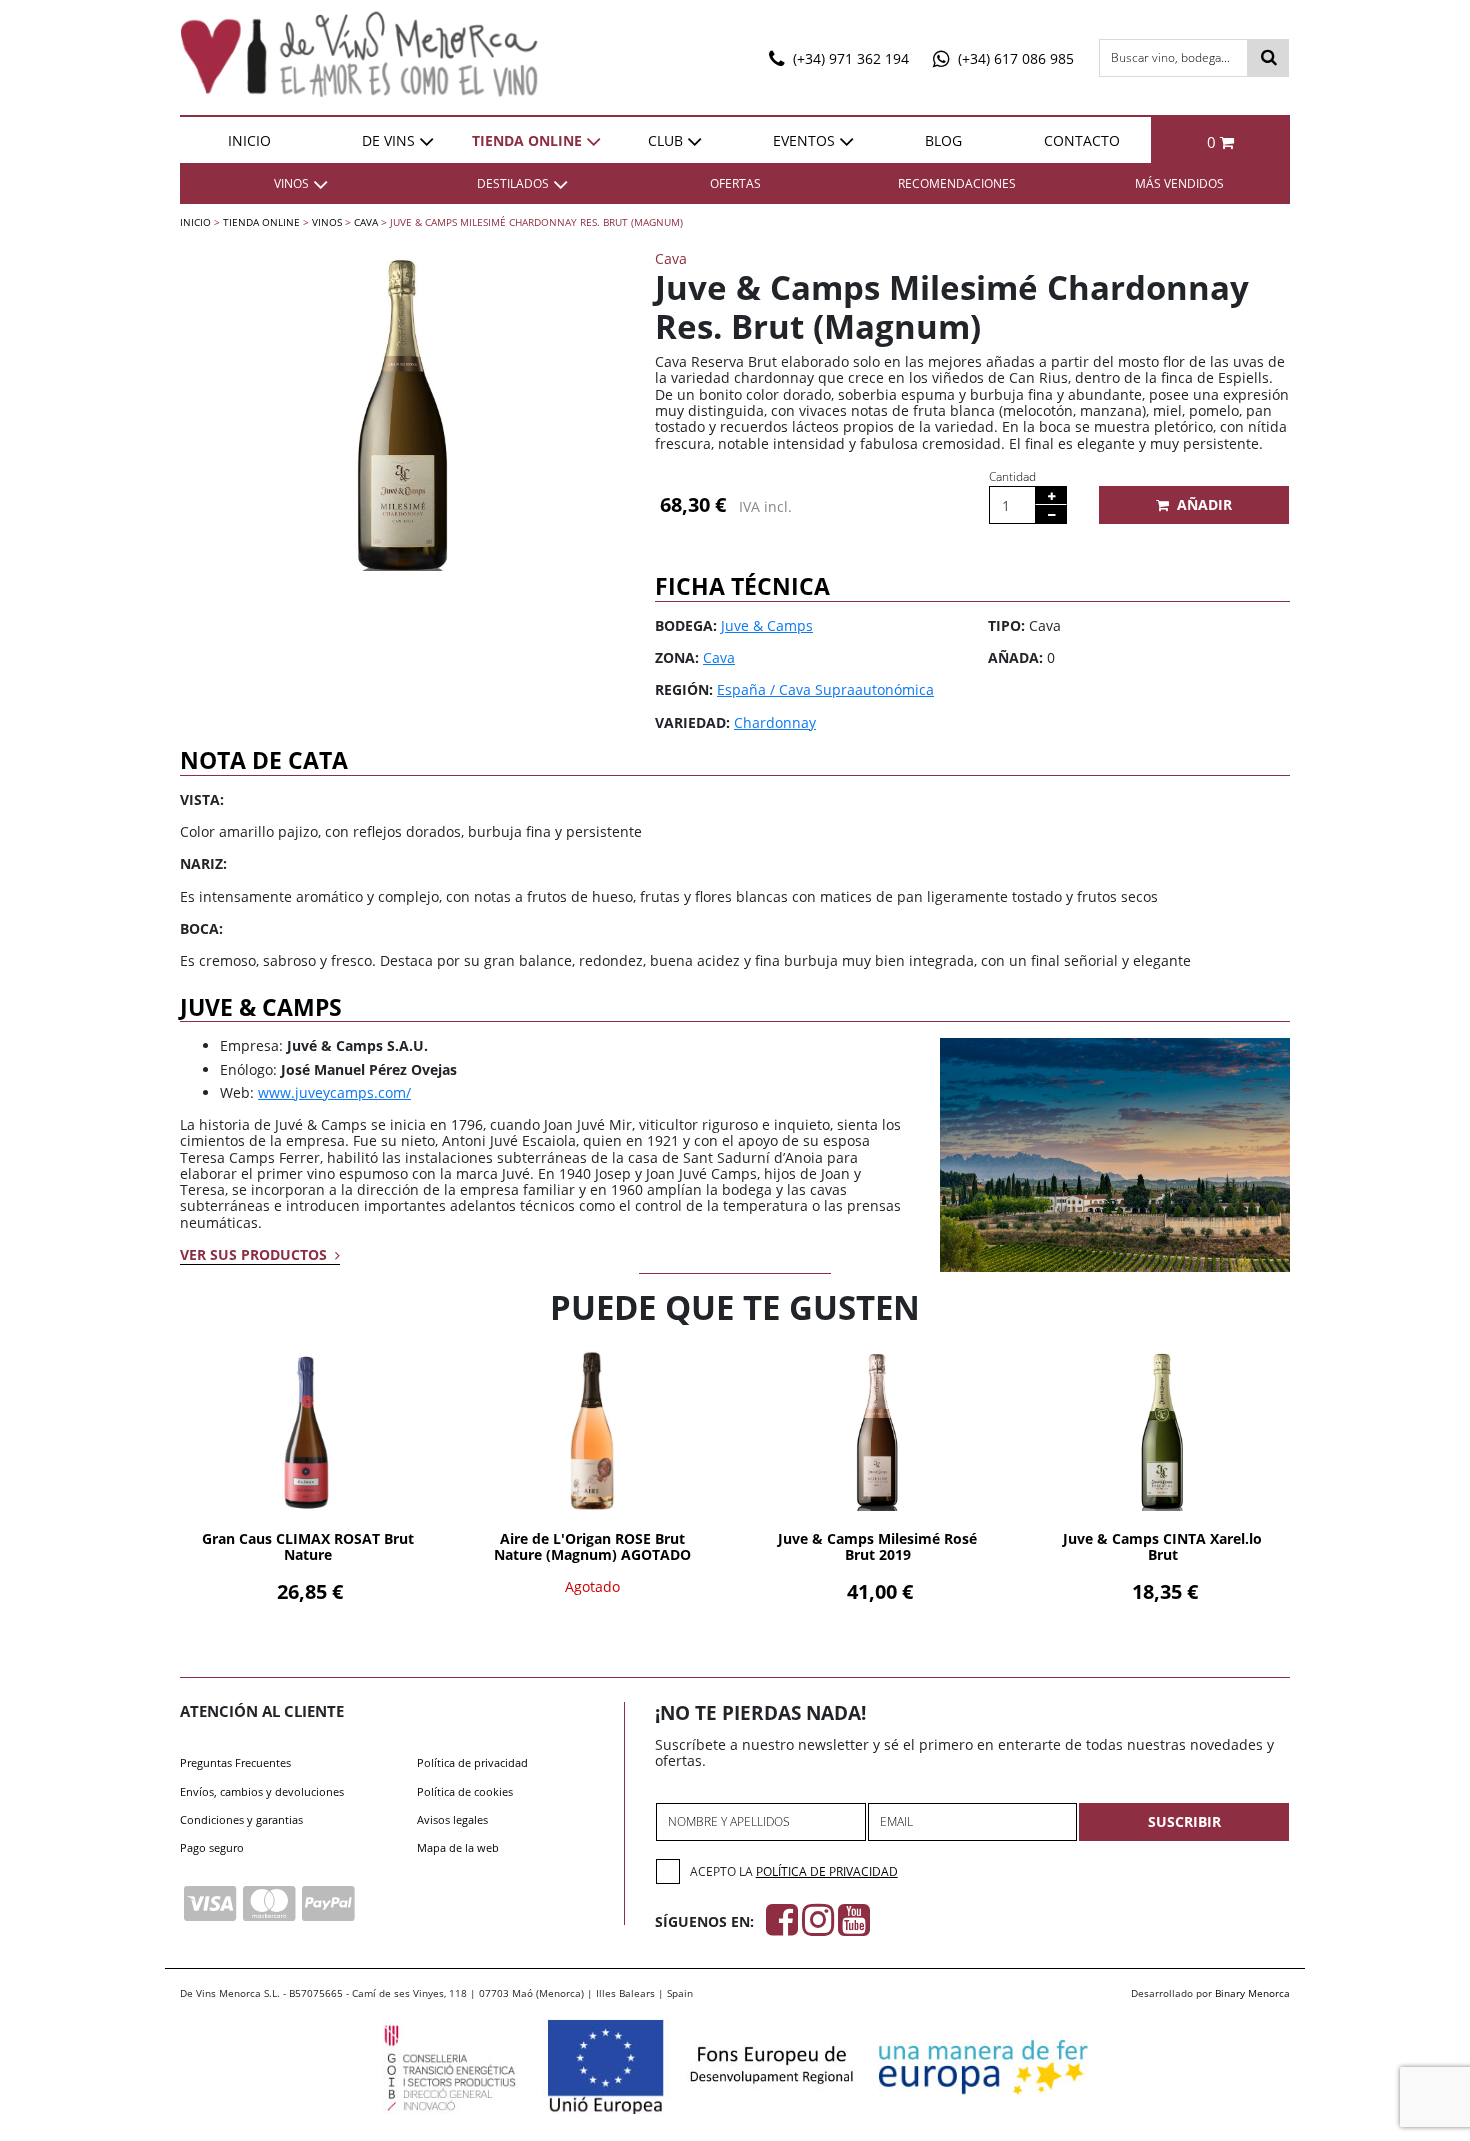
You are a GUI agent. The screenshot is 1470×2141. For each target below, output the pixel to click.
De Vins (388, 140)
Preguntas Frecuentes (235, 1762)
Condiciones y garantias (241, 1819)
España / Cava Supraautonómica (825, 689)
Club (665, 140)
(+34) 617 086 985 (1014, 58)
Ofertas (735, 183)
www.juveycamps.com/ (334, 1092)
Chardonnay (775, 722)
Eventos (804, 140)
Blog (943, 140)
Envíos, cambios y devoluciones (262, 1791)
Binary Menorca (1252, 1993)
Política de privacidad (472, 1762)
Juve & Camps (767, 625)
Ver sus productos (255, 1254)
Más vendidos (1179, 183)
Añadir (1204, 504)
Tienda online (527, 140)
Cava (366, 222)
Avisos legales (452, 1819)
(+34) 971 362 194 (849, 58)
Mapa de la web (458, 1847)
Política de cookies (465, 1791)
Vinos (327, 222)
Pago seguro (212, 1847)
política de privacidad (827, 1871)
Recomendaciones (957, 183)
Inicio (249, 140)
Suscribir (1184, 1821)
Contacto (1082, 140)
